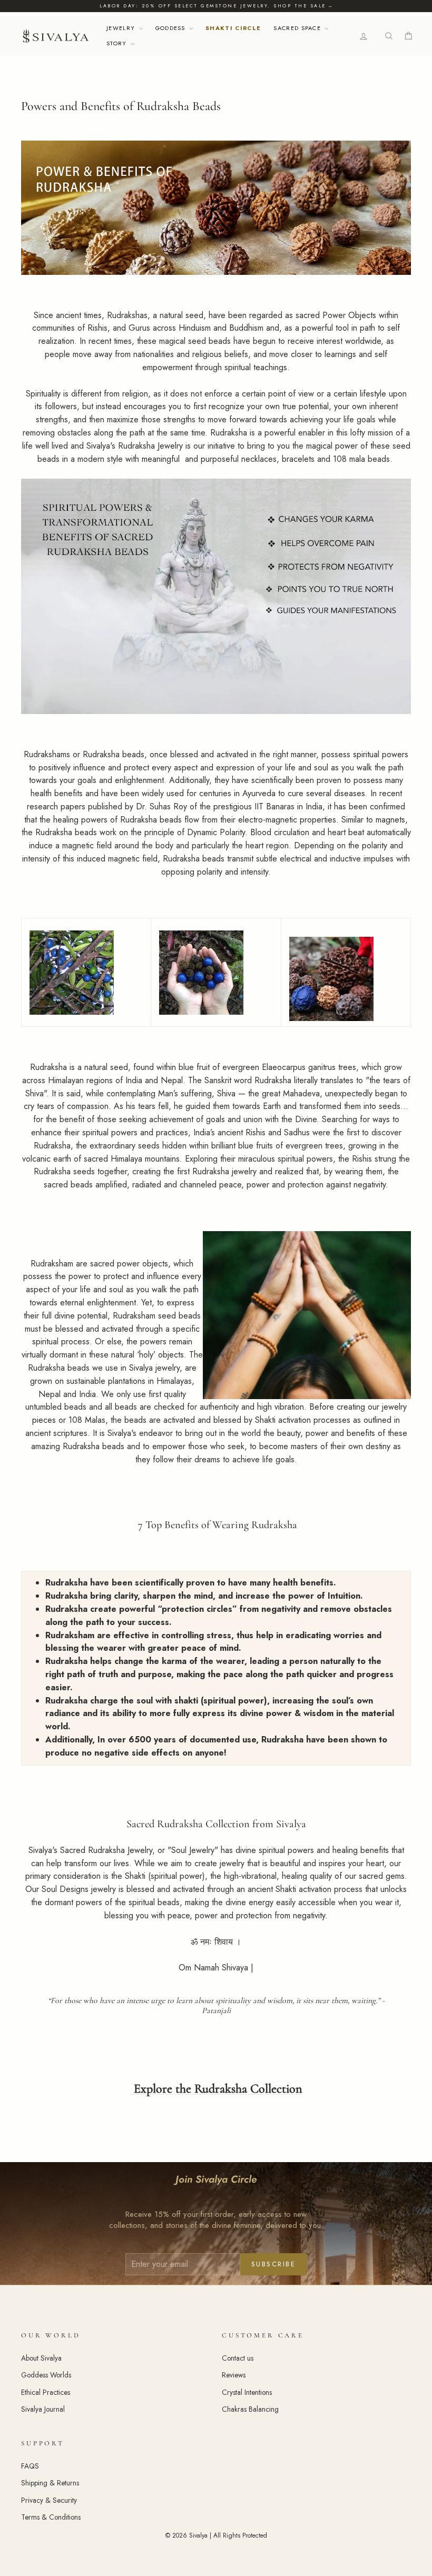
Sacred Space (298, 28)
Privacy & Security (49, 2500)
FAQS (30, 2466)
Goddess (172, 28)
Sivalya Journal (43, 2409)
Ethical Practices (46, 2392)
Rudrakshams (47, 754)
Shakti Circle (233, 28)
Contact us (238, 2358)
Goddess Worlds (46, 2375)
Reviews (234, 2375)
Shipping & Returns (50, 2483)
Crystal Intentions (247, 2392)
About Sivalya (41, 2358)
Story (118, 43)
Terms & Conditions (51, 2517)
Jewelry (122, 28)
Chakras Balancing (250, 2409)
